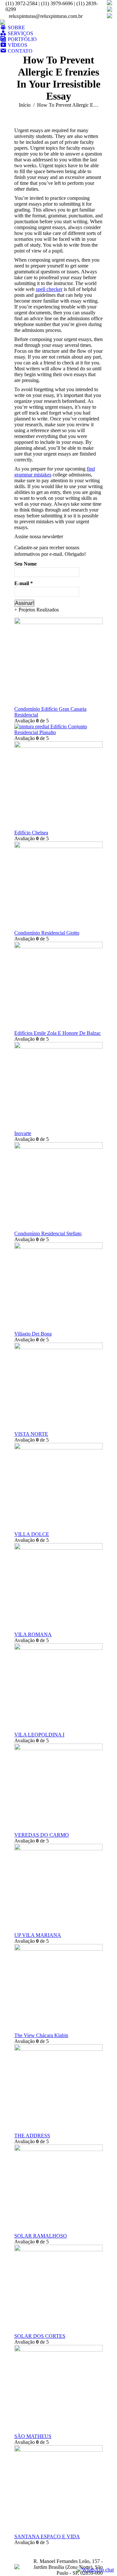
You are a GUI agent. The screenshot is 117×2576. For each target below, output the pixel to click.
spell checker (49, 289)
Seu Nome (26, 564)
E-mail (24, 583)
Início (25, 105)
